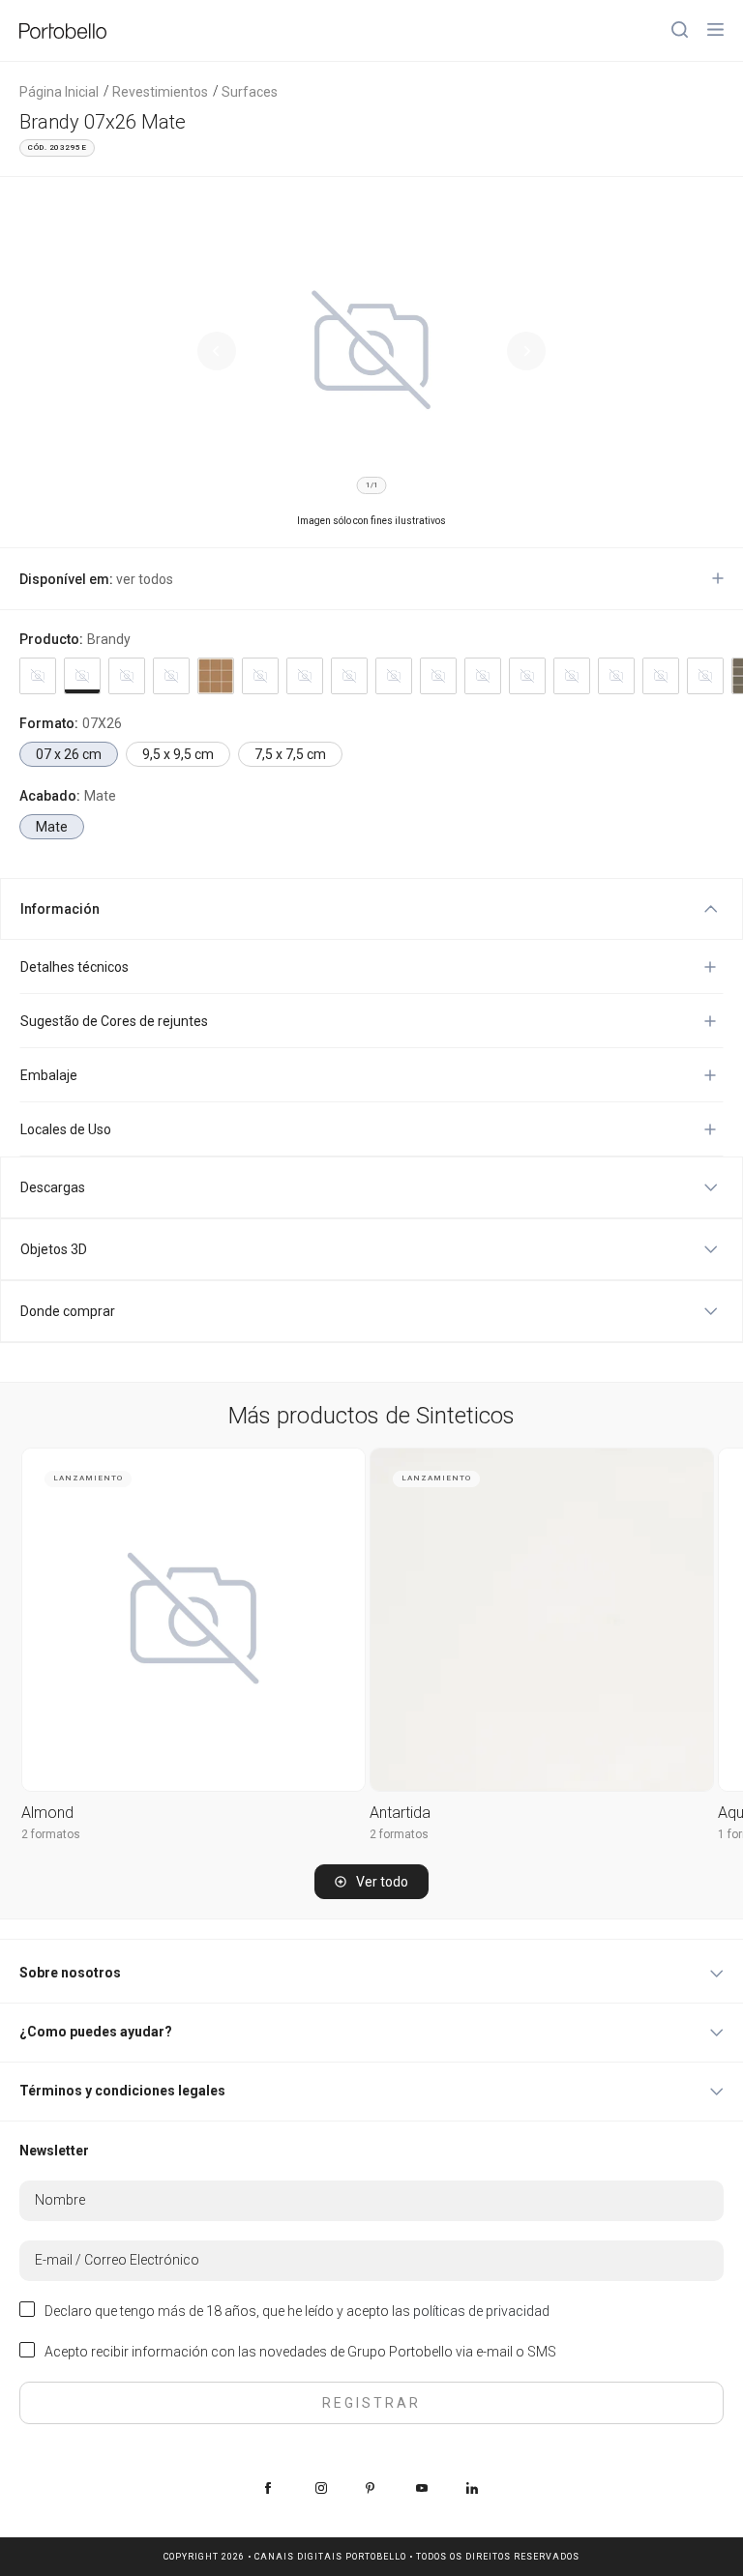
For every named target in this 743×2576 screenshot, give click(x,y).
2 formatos (51, 1834)
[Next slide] (526, 351)
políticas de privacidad (481, 2311)
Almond (47, 1813)
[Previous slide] (217, 351)
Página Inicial (59, 92)
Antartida (400, 1813)
